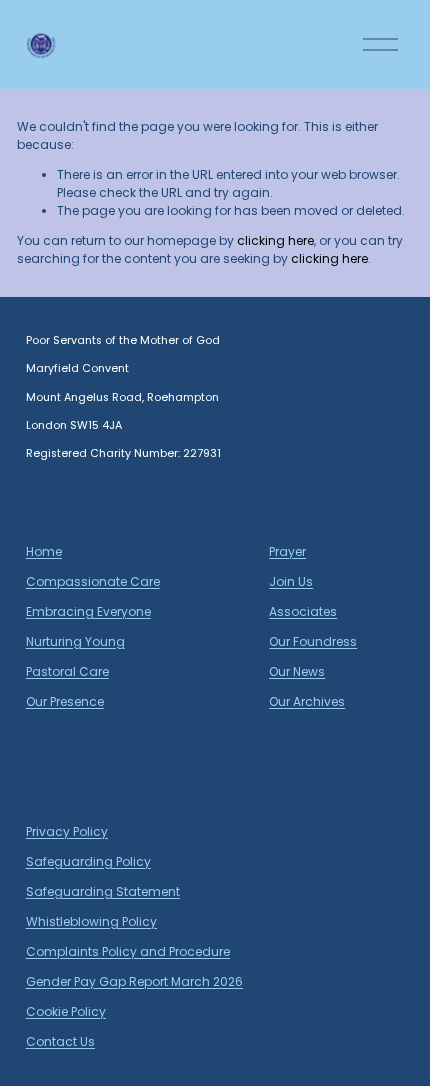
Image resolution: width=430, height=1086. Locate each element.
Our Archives (307, 701)
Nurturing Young (75, 641)
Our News (297, 671)
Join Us (291, 581)
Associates (303, 611)
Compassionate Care (93, 581)
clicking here (275, 240)
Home (44, 551)
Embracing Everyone (88, 611)
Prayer (287, 551)
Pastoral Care (67, 671)
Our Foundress (313, 641)
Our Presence (65, 701)
